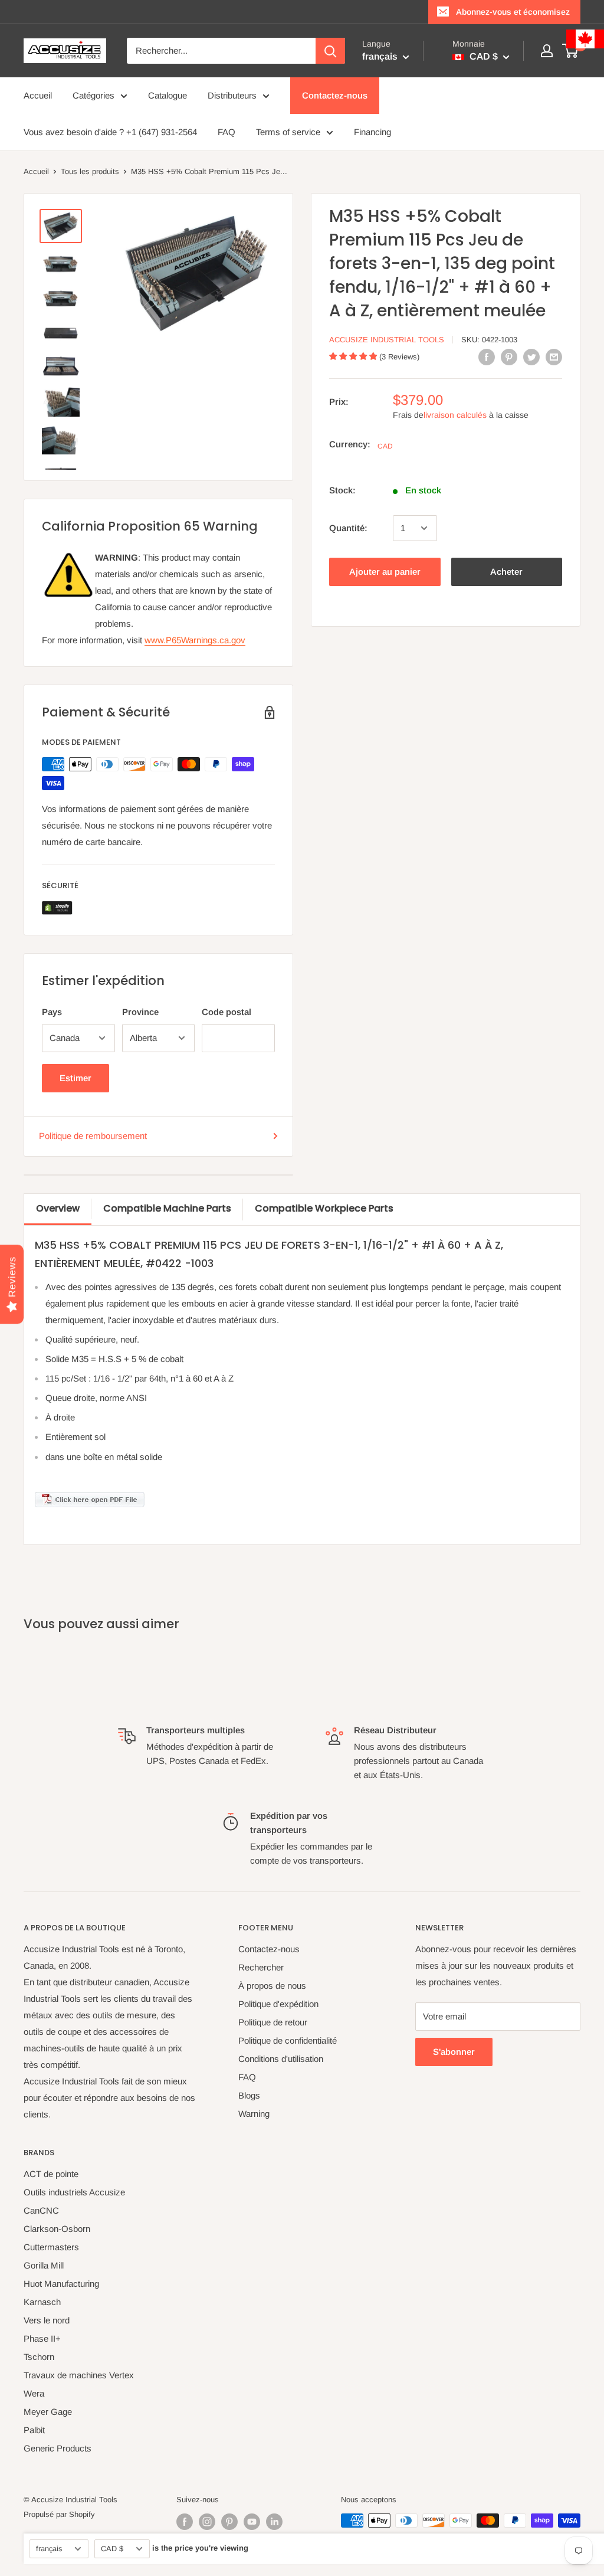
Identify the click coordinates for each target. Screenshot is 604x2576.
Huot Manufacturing (61, 2284)
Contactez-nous (335, 95)
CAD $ (112, 2549)
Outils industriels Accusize (74, 2192)
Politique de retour (273, 2022)
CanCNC (41, 2210)
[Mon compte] (547, 51)
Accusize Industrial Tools (387, 340)
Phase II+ (42, 2338)
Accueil (38, 95)
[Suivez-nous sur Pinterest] (229, 2522)
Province (140, 1012)
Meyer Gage (48, 2412)
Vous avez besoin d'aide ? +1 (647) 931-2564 (110, 132)
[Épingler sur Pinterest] (509, 357)
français (49, 2549)
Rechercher (261, 1967)
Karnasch (42, 2302)
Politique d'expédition (278, 2004)
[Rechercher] (330, 51)
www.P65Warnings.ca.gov (195, 640)
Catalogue (168, 95)
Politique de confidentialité (288, 2040)
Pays (52, 1012)
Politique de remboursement (93, 1136)
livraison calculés (455, 415)
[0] (571, 51)
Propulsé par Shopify (59, 2514)
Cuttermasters (51, 2247)
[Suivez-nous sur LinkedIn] (274, 2522)
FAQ (226, 132)
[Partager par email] (554, 357)
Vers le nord (47, 2320)
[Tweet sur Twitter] (531, 357)
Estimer (75, 1078)
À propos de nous (272, 1986)
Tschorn (39, 2357)
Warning (254, 2114)
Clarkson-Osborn (57, 2229)
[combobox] (221, 51)
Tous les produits (90, 171)
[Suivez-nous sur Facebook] (185, 2522)
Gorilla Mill (44, 2265)
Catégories (93, 95)
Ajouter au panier (385, 572)
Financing (372, 132)
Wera (34, 2393)
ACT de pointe (51, 2174)
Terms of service (288, 132)
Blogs (249, 2095)
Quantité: (348, 528)
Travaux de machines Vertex (79, 2375)
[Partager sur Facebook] (487, 357)
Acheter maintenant (507, 576)
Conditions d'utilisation (281, 2059)
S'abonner (454, 2052)
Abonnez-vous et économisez (513, 12)
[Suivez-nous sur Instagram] (207, 2522)
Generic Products (58, 2448)
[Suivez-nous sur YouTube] (252, 2522)
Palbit (34, 2430)
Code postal (226, 1012)
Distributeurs (232, 95)
